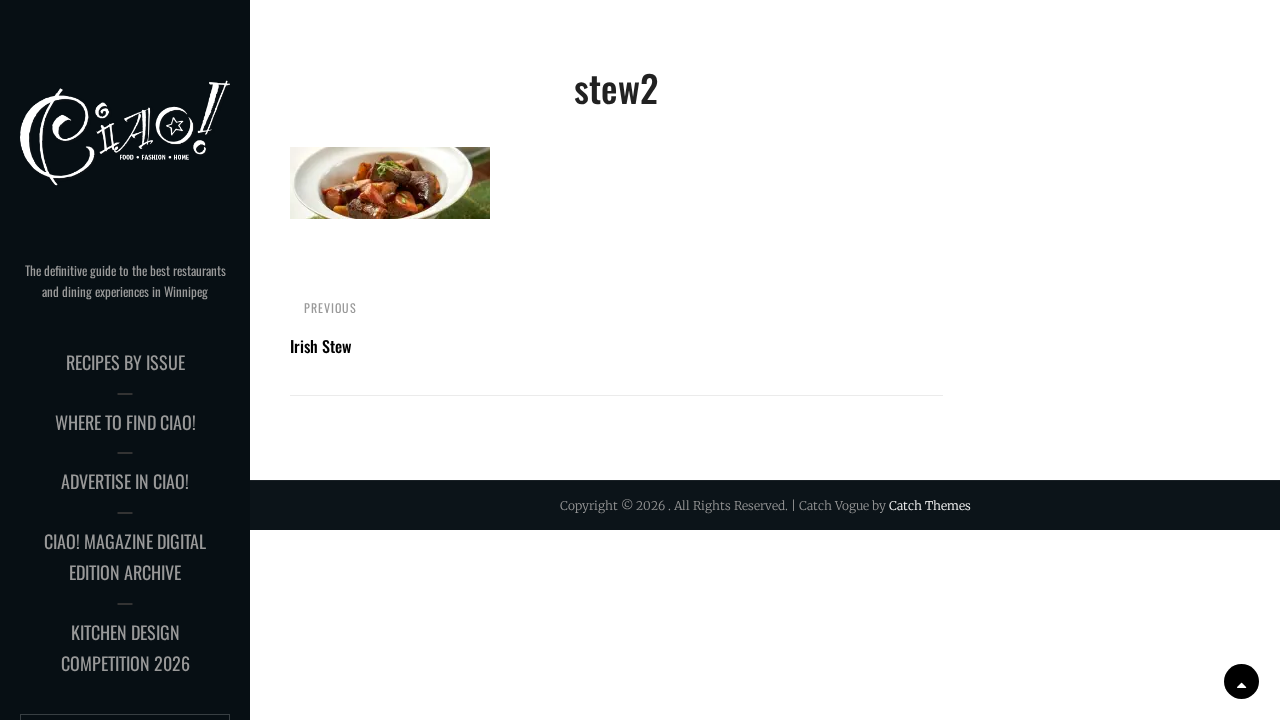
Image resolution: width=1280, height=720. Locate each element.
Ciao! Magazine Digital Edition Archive (125, 557)
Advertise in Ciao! (125, 481)
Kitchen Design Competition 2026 (125, 648)
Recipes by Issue (125, 362)
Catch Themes (930, 505)
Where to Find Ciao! (125, 422)
